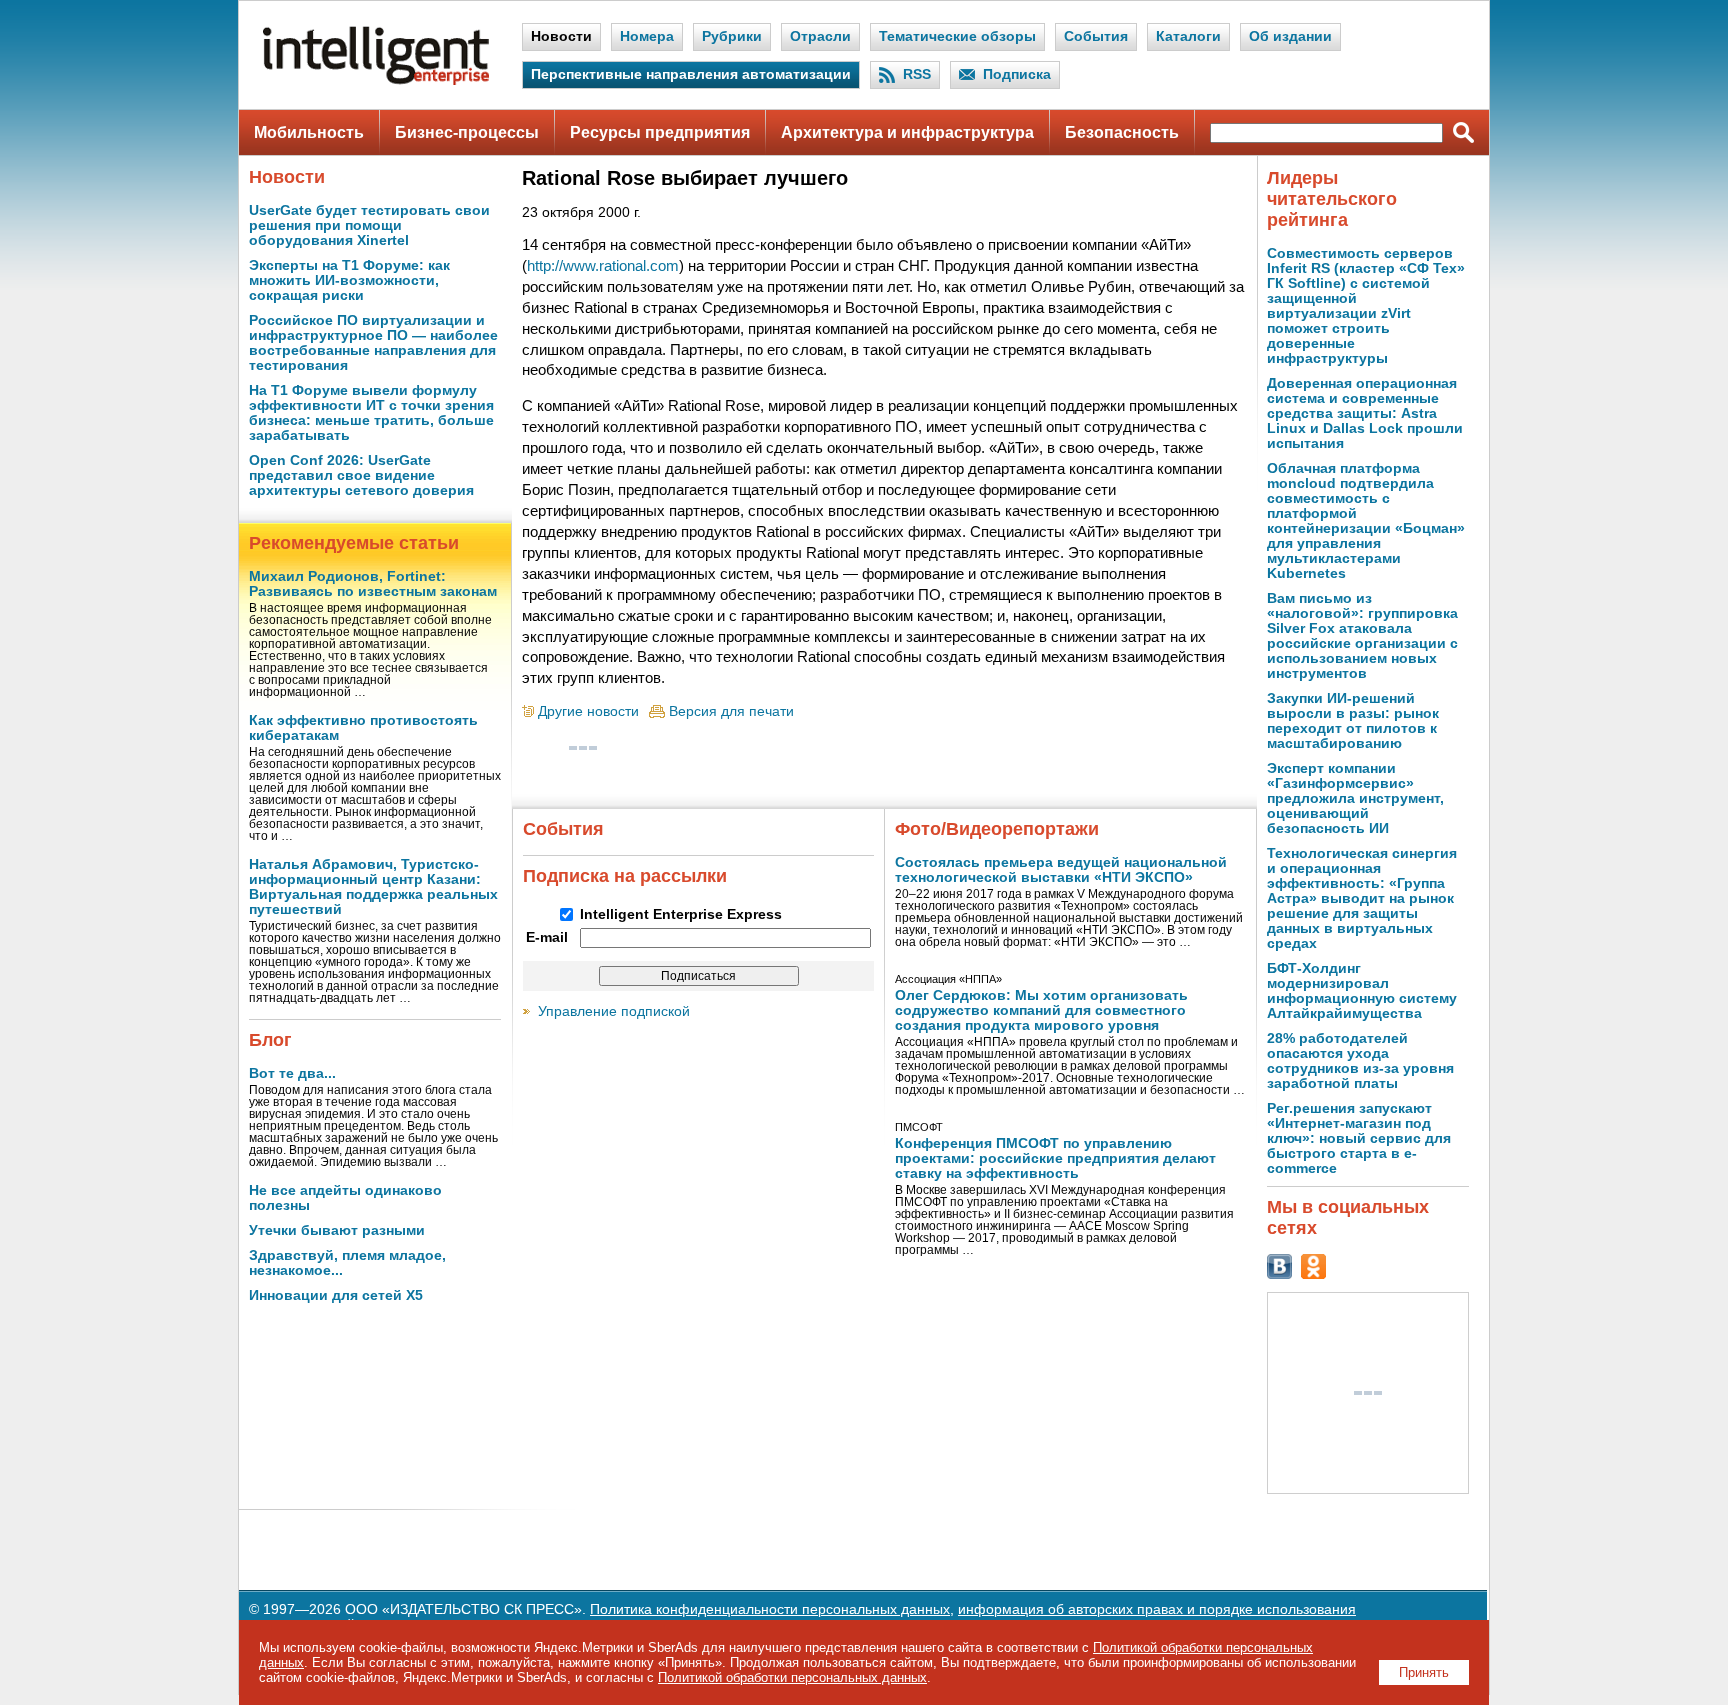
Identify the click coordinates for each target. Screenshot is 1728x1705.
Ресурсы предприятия (660, 132)
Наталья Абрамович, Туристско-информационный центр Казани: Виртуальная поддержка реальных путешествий (373, 887)
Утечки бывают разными (337, 1230)
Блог (270, 1040)
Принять (1424, 1672)
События (1096, 36)
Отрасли (820, 36)
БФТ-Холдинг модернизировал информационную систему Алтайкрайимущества (1362, 991)
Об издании (1290, 36)
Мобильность (309, 132)
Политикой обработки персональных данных (792, 1677)
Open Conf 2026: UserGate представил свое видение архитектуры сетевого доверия (361, 475)
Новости (561, 36)
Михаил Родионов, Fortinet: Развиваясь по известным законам (373, 584)
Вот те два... (292, 1073)
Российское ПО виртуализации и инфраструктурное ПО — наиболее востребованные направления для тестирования (373, 343)
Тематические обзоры (957, 36)
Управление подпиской (614, 1011)
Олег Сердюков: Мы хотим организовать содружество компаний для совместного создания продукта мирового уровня (1041, 1010)
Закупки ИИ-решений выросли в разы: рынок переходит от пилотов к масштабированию (1353, 721)
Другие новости (588, 711)
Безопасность (1122, 132)
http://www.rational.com (603, 265)
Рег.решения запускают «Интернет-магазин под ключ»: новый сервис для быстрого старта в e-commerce (1359, 1138)
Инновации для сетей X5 (336, 1295)
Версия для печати (731, 711)
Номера (647, 36)
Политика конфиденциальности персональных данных (770, 1609)
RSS (917, 74)
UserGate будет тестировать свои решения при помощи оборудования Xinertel (369, 225)
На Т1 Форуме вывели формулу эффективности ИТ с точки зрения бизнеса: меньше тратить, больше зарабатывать (371, 413)
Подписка (1017, 74)
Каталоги (1188, 36)
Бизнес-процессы (467, 132)
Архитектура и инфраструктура (907, 132)
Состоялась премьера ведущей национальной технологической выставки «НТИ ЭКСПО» (1061, 870)
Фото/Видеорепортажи (997, 829)
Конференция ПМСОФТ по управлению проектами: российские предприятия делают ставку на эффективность (1055, 1158)
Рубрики (732, 36)
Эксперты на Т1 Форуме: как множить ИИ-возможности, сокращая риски (349, 280)
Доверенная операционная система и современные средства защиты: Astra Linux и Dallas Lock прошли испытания (1365, 413)
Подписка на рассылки (625, 876)
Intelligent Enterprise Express (681, 914)
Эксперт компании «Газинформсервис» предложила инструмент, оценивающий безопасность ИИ (1355, 798)
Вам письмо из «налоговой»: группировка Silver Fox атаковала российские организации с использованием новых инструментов (1362, 636)
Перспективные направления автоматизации (691, 74)
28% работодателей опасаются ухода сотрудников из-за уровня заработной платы (1360, 1061)
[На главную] (376, 80)
